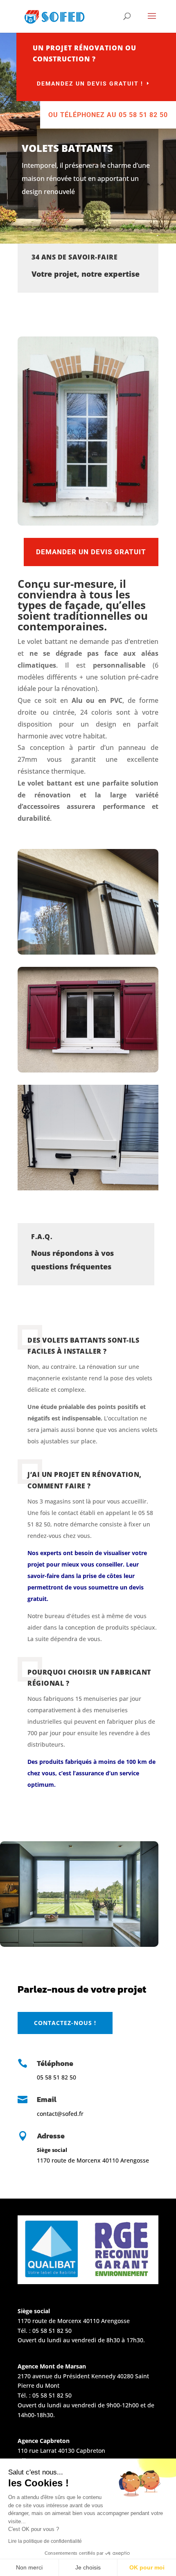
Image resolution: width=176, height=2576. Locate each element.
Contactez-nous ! (65, 2023)
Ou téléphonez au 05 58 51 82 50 (108, 115)
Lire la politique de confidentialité (45, 2541)
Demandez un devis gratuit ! (90, 84)
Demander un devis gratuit (91, 552)
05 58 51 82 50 (52, 2331)
